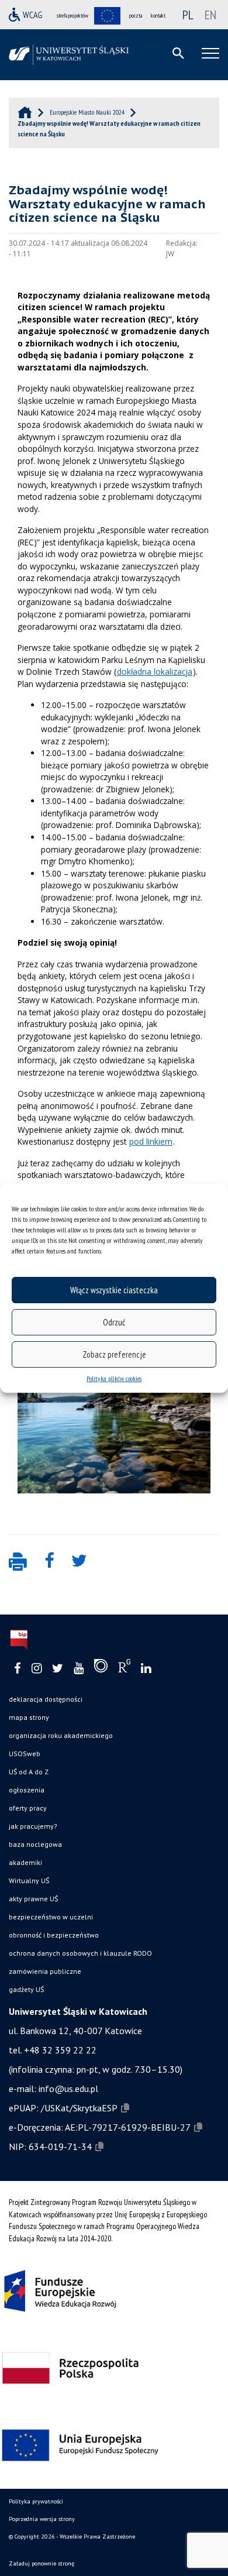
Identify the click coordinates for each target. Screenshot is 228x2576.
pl (188, 15)
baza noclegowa (35, 1844)
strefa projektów (72, 16)
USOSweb (25, 1754)
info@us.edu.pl (68, 2089)
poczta (136, 16)
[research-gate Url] (124, 1668)
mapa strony (29, 1717)
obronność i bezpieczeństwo (54, 1935)
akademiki (25, 1862)
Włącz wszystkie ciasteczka (114, 1290)
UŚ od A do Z (29, 1772)
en (210, 15)
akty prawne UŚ (33, 1899)
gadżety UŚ (26, 1989)
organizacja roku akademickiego (61, 1735)
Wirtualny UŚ (29, 1881)
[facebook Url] (18, 1669)
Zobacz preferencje (114, 1354)
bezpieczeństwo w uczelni (51, 1917)
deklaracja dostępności (46, 1699)
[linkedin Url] (146, 1669)
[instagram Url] (37, 1669)
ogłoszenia (27, 1790)
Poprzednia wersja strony (42, 2519)
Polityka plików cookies (114, 1378)
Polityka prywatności (36, 2501)
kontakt (158, 16)
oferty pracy (28, 1808)
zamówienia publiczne (45, 1971)
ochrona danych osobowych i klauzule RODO (80, 1953)
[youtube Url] (79, 1669)
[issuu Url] (101, 1668)
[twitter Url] (58, 1669)
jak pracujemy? (33, 1826)
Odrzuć (114, 1322)
